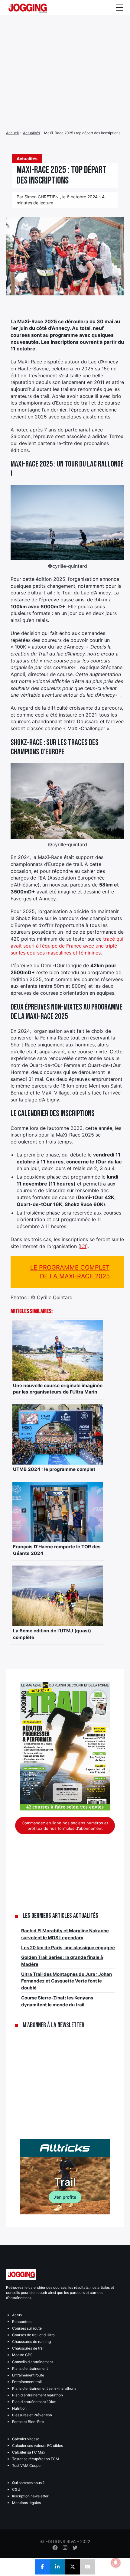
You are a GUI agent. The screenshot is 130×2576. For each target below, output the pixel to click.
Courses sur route (27, 2328)
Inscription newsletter (30, 2496)
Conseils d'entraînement (32, 2362)
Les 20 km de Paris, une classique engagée (68, 1948)
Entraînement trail (27, 2382)
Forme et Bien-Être (28, 2422)
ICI (83, 1246)
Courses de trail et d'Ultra (33, 2335)
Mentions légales (26, 2503)
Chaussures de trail (28, 2348)
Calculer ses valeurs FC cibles (37, 2446)
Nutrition (19, 2408)
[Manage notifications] (116, 2563)
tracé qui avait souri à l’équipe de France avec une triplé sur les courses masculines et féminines (67, 946)
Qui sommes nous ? (28, 2483)
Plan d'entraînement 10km (34, 2402)
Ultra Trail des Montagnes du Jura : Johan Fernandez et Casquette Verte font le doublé (67, 1981)
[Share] (42, 2567)
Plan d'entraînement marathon (37, 2395)
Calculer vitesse (26, 2439)
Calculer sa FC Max (29, 2452)
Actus (17, 2315)
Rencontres (22, 2322)
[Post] (73, 2567)
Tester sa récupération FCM (36, 2459)
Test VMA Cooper (27, 2465)
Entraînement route (28, 2375)
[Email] (88, 2567)
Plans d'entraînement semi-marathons (44, 2388)
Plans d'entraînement (30, 2368)
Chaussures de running (31, 2342)
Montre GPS (22, 2355)
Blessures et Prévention (32, 2415)
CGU (16, 2489)
